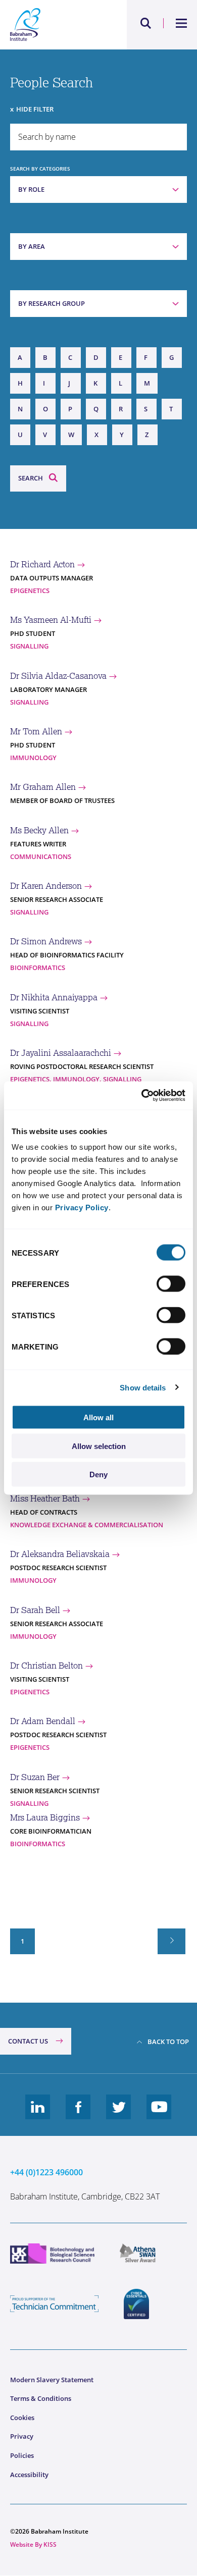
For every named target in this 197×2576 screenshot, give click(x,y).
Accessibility (29, 2475)
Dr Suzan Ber (35, 1777)
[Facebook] (78, 2115)
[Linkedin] (38, 2115)
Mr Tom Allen (36, 731)
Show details (143, 1387)
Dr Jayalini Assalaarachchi (61, 1053)
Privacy (22, 2436)
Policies (22, 2455)
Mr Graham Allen (43, 787)
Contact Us (28, 2041)
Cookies (22, 2418)
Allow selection (99, 1446)
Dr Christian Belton (46, 1666)
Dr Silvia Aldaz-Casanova (58, 676)
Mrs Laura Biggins (45, 1817)
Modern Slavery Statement (52, 2380)
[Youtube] (159, 2115)
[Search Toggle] (146, 23)
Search (31, 478)
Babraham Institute (54, 25)
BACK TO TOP (168, 2042)
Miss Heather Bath (45, 1498)
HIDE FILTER (35, 109)
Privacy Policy (82, 1207)
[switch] (171, 1284)
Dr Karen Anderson (46, 886)
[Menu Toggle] (182, 23)
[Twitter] (119, 2115)
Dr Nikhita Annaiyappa (54, 997)
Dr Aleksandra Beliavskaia (60, 1554)
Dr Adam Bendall (43, 1721)
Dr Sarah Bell (35, 1610)
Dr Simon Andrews (46, 941)
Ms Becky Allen (39, 830)
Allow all (98, 1417)
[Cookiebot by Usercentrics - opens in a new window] (142, 1096)
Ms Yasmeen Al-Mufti (51, 620)
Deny (98, 1474)
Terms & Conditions (41, 2398)
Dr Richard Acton (42, 564)
